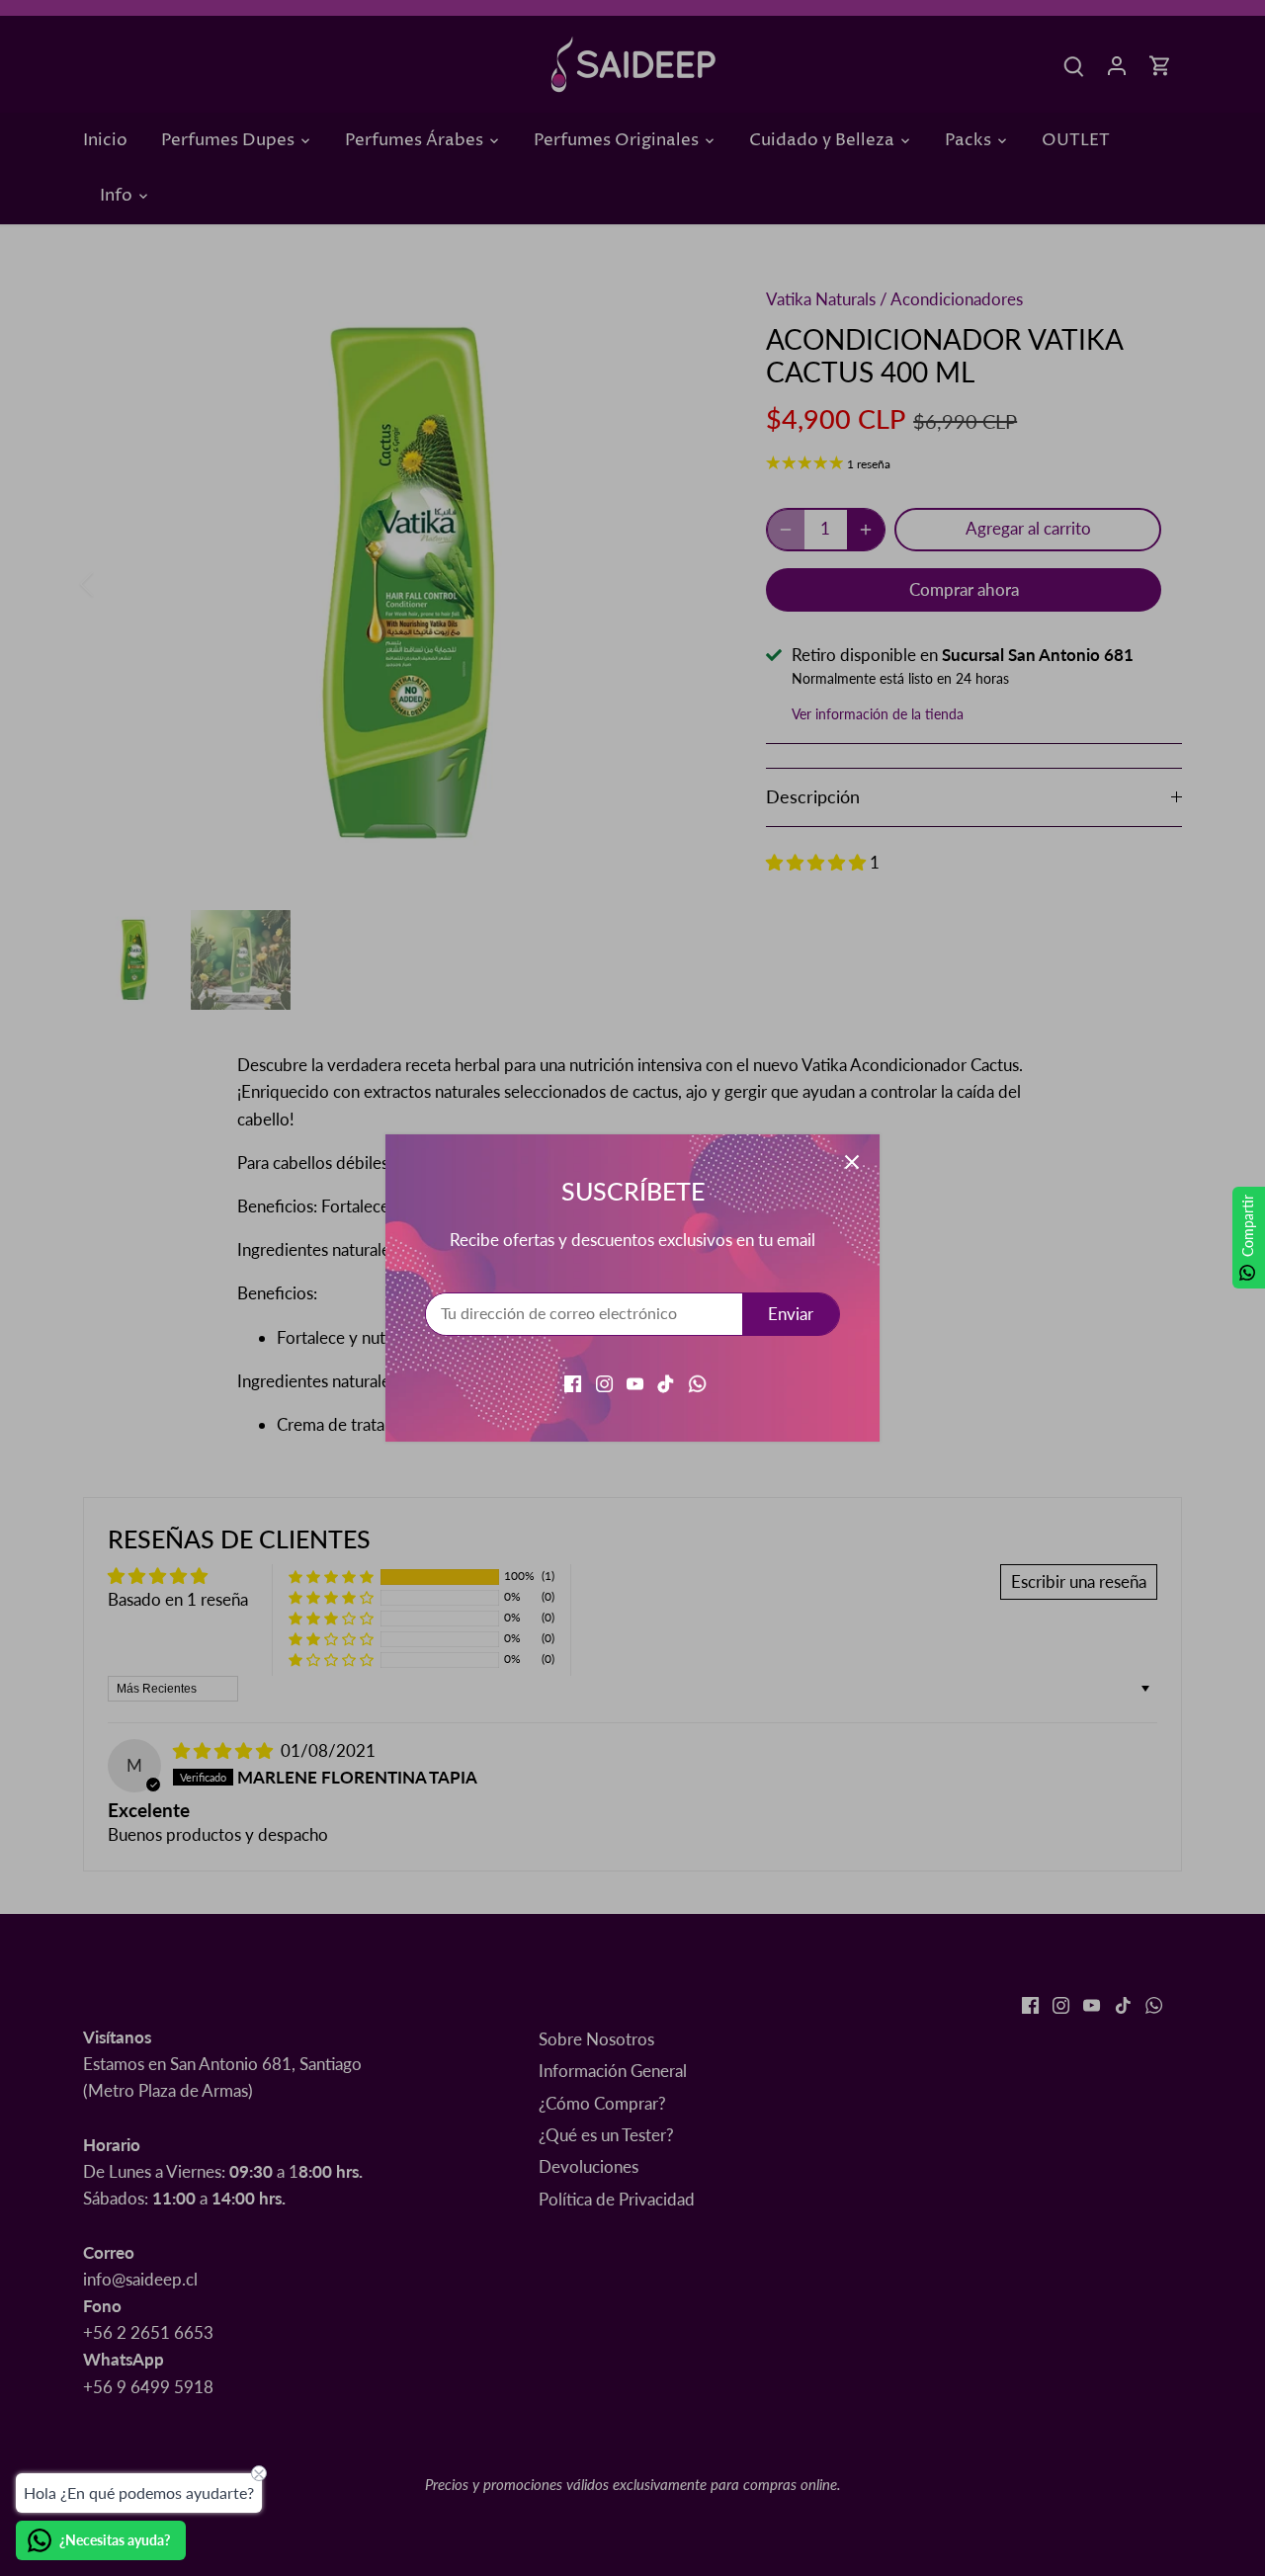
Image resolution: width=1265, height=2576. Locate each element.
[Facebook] (573, 1381)
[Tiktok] (666, 1381)
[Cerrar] (852, 1162)
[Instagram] (604, 1381)
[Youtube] (635, 1381)
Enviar (791, 1314)
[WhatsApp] (697, 1381)
